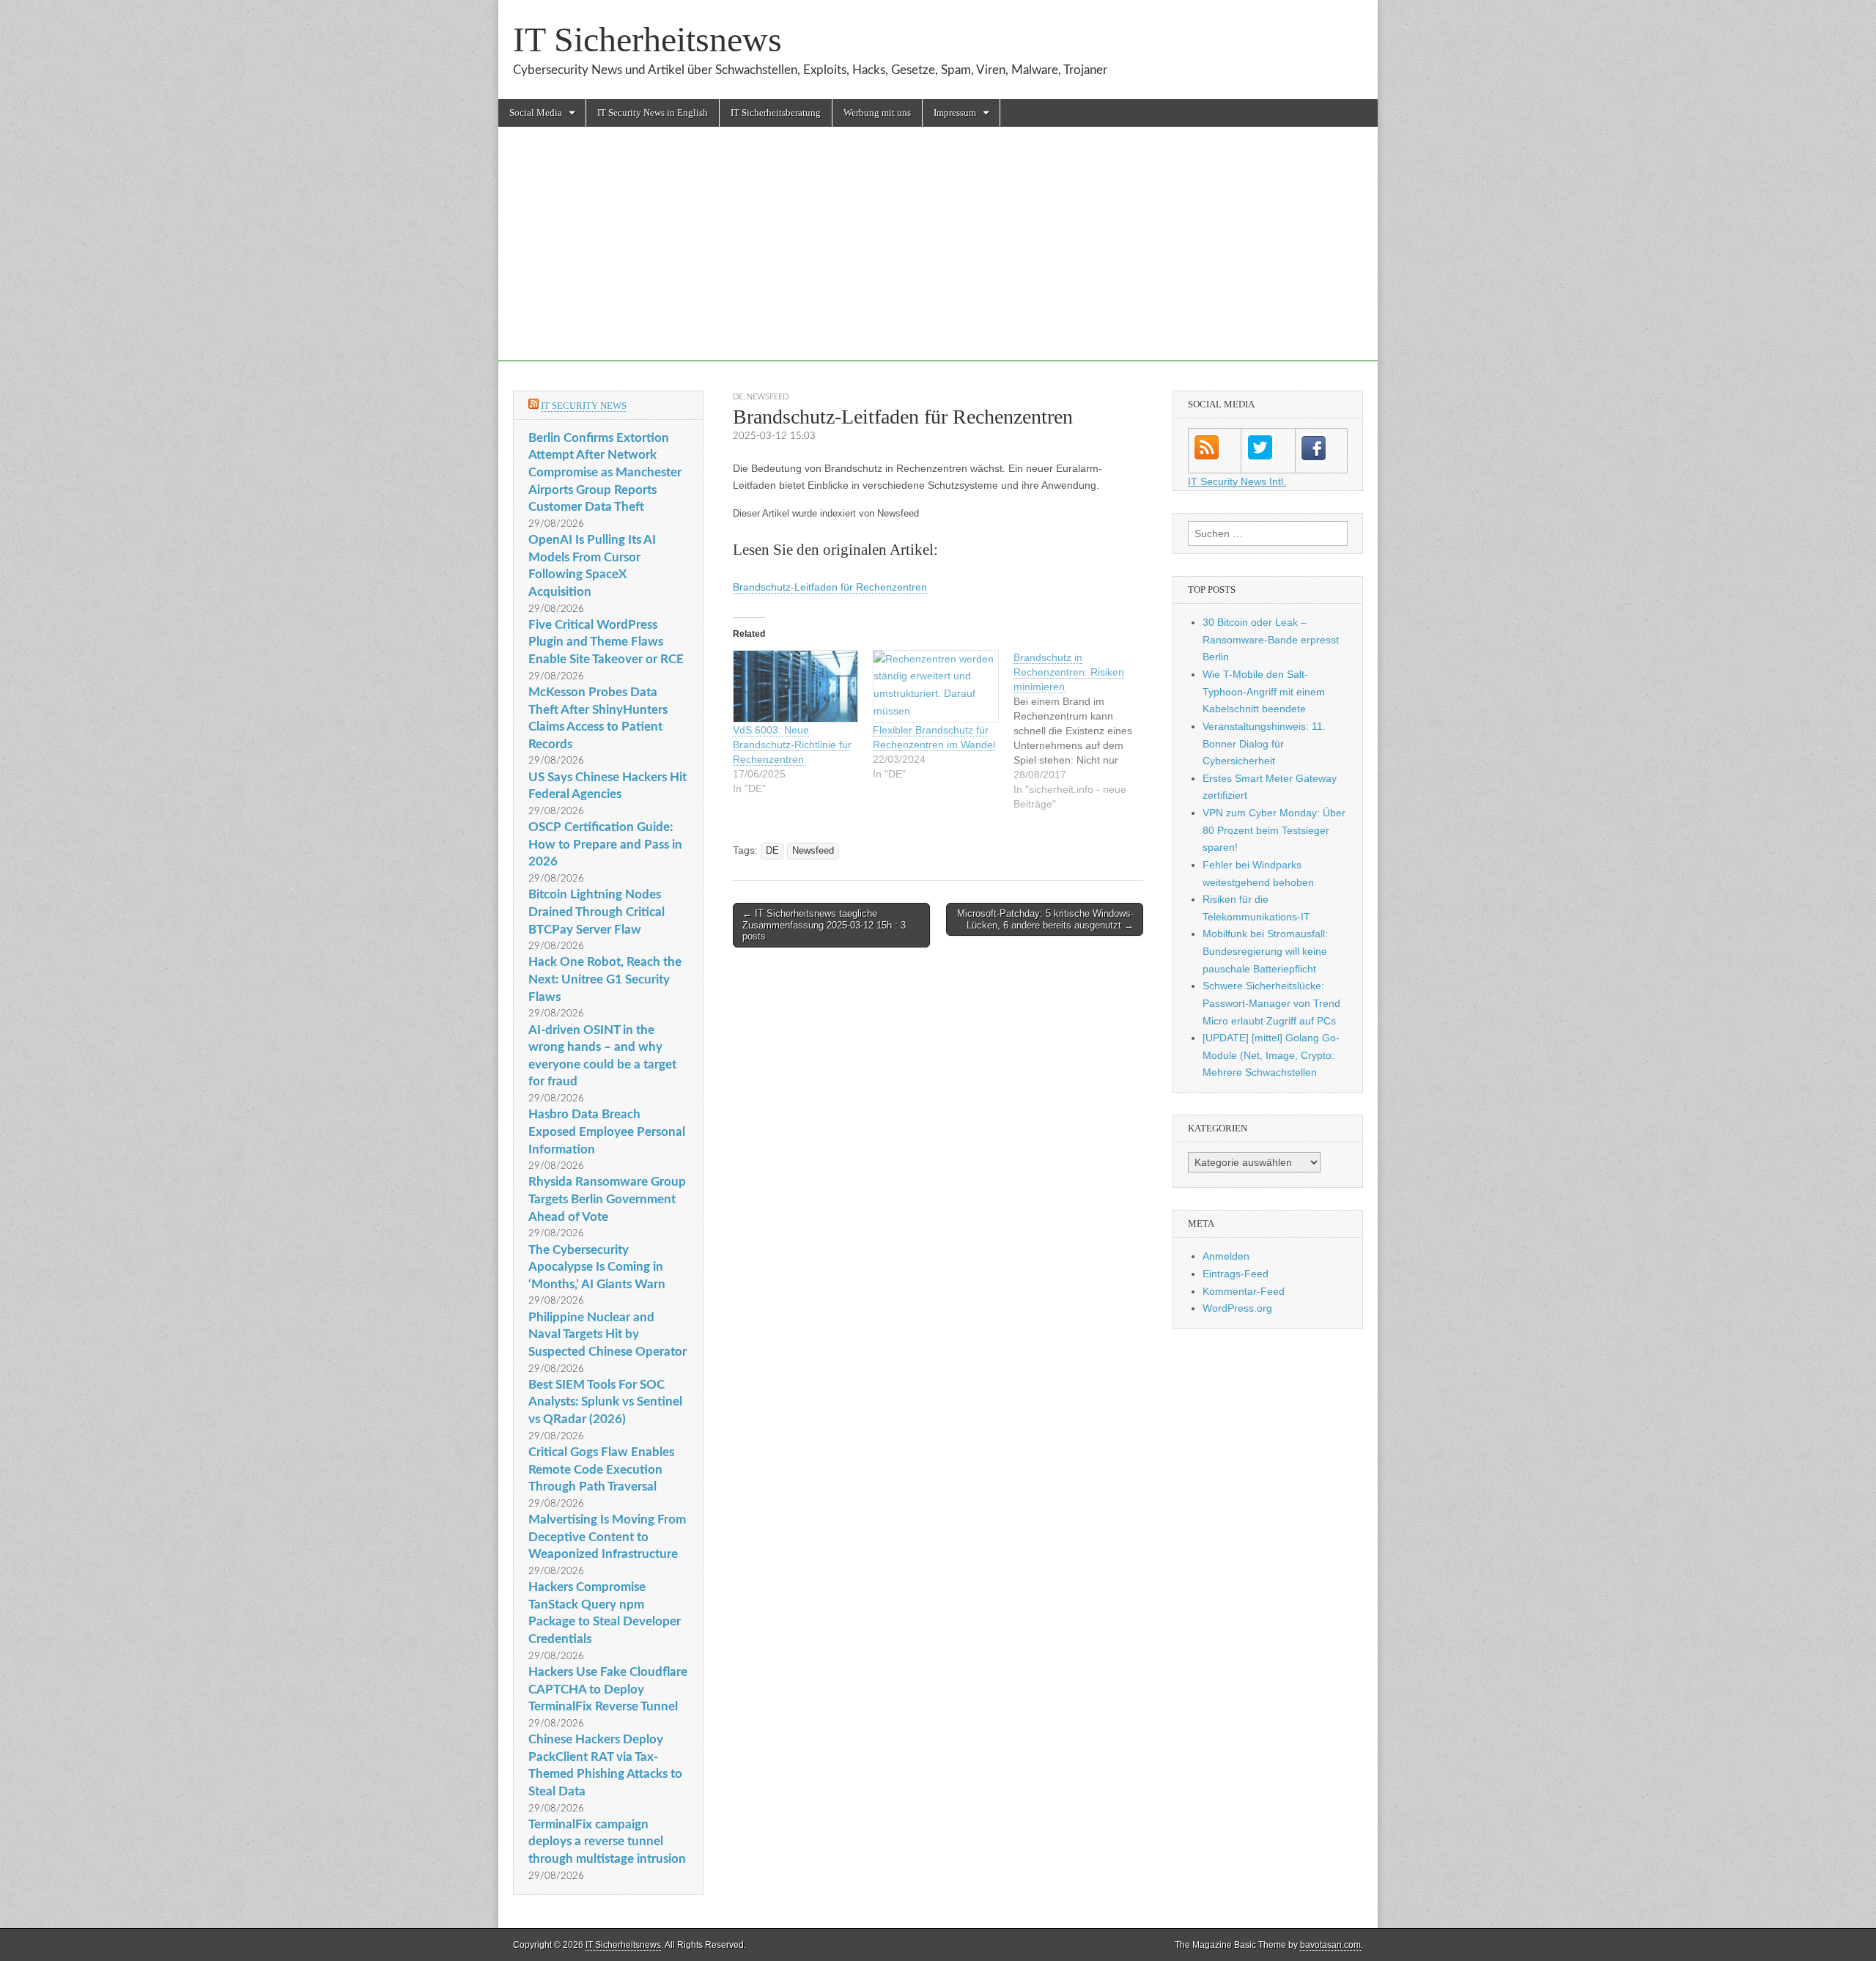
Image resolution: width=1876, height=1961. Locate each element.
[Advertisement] (938, 259)
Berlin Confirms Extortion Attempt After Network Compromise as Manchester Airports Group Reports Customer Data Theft (605, 473)
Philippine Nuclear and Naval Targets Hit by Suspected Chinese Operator (608, 1334)
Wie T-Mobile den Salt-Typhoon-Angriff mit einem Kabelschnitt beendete (1264, 691)
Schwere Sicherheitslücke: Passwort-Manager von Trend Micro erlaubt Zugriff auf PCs (1271, 1003)
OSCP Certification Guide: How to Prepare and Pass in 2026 (605, 844)
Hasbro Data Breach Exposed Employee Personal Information (607, 1131)
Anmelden (1226, 1256)
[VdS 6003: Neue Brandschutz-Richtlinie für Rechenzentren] (795, 686)
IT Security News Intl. (1237, 481)
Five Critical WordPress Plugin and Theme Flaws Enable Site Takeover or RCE (606, 642)
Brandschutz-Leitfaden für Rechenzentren (830, 587)
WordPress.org (1237, 1308)
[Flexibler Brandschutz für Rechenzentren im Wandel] (935, 686)
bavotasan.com (1330, 1945)
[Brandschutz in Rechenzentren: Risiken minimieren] (1083, 731)
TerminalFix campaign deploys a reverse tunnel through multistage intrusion (607, 1842)
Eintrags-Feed (1236, 1274)
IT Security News (584, 406)
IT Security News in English (653, 112)
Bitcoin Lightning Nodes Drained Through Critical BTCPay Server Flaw (597, 912)
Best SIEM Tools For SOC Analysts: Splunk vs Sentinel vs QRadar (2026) (605, 1402)
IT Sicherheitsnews (647, 39)
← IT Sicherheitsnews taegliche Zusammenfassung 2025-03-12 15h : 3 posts (824, 925)
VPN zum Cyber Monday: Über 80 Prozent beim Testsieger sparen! (1274, 830)
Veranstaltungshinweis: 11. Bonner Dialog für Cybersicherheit (1264, 743)
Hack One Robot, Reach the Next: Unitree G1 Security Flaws (605, 979)
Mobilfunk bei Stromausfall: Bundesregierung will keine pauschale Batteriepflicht (1265, 951)
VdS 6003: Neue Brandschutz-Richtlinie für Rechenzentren (792, 745)
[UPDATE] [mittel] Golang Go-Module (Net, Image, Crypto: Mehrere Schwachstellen (1271, 1055)
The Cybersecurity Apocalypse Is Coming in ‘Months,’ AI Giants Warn (597, 1267)
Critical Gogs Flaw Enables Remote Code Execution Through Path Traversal (601, 1469)
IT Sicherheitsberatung (776, 112)
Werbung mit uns (877, 112)
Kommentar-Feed (1244, 1291)
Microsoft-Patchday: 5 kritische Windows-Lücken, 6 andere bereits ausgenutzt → (1045, 919)
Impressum (955, 112)
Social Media (536, 112)
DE (738, 397)
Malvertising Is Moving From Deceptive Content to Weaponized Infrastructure (607, 1537)
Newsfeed (768, 397)
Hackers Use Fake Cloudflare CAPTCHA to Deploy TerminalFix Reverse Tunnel (608, 1689)
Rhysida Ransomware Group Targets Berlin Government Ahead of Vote (607, 1199)
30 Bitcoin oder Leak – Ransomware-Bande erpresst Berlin (1271, 639)
